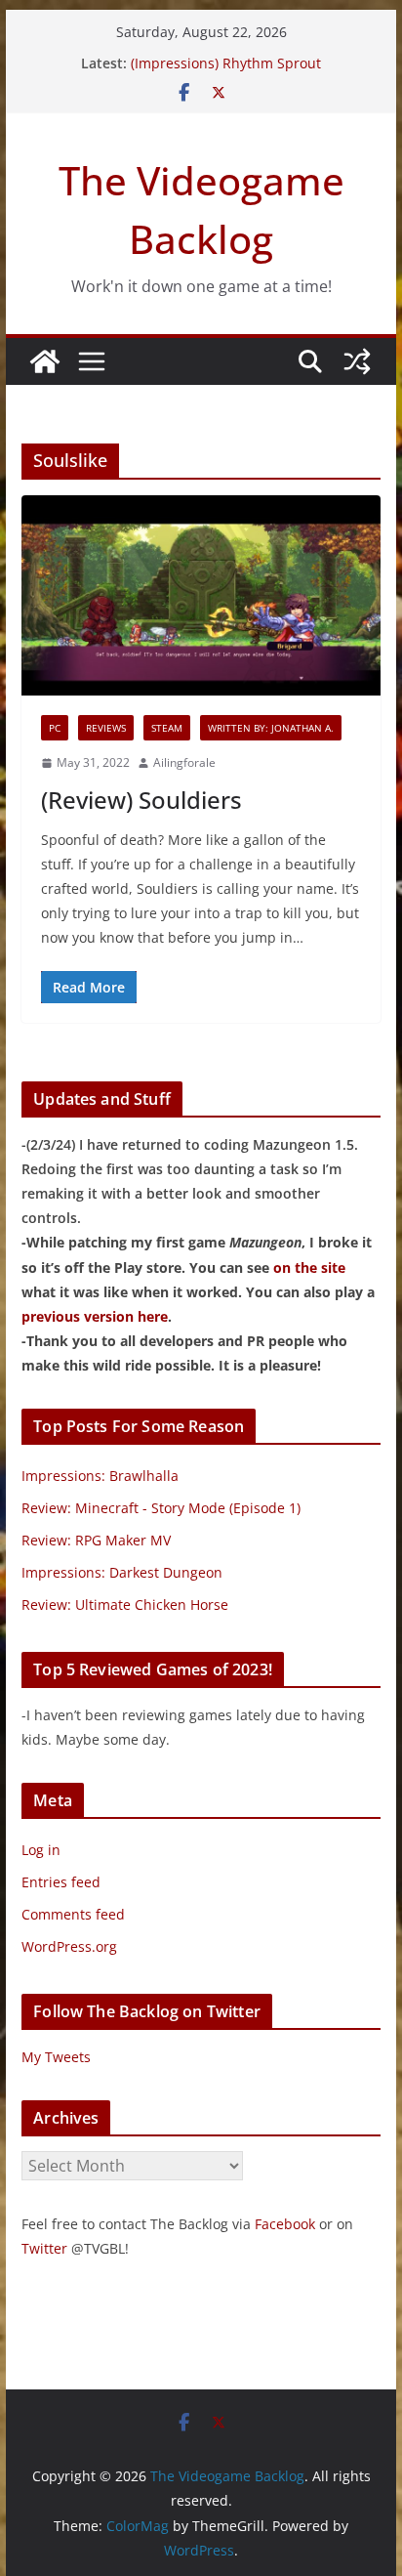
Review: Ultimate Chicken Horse (125, 1605)
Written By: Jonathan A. (271, 728)
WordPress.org (69, 1946)
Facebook (285, 2224)
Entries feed (61, 1882)
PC (55, 728)
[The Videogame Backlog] (45, 361)
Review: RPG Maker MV (96, 1540)
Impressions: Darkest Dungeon (122, 1572)
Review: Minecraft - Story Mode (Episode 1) (161, 1508)
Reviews (106, 728)
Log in (41, 1850)
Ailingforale (184, 762)
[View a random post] (357, 361)
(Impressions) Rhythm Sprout (226, 63)
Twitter (44, 2248)
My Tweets (56, 2057)
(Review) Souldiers (141, 800)
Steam (167, 728)
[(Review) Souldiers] (201, 595)
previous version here (95, 1316)
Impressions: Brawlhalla (100, 1476)
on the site (309, 1267)
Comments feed (73, 1914)
